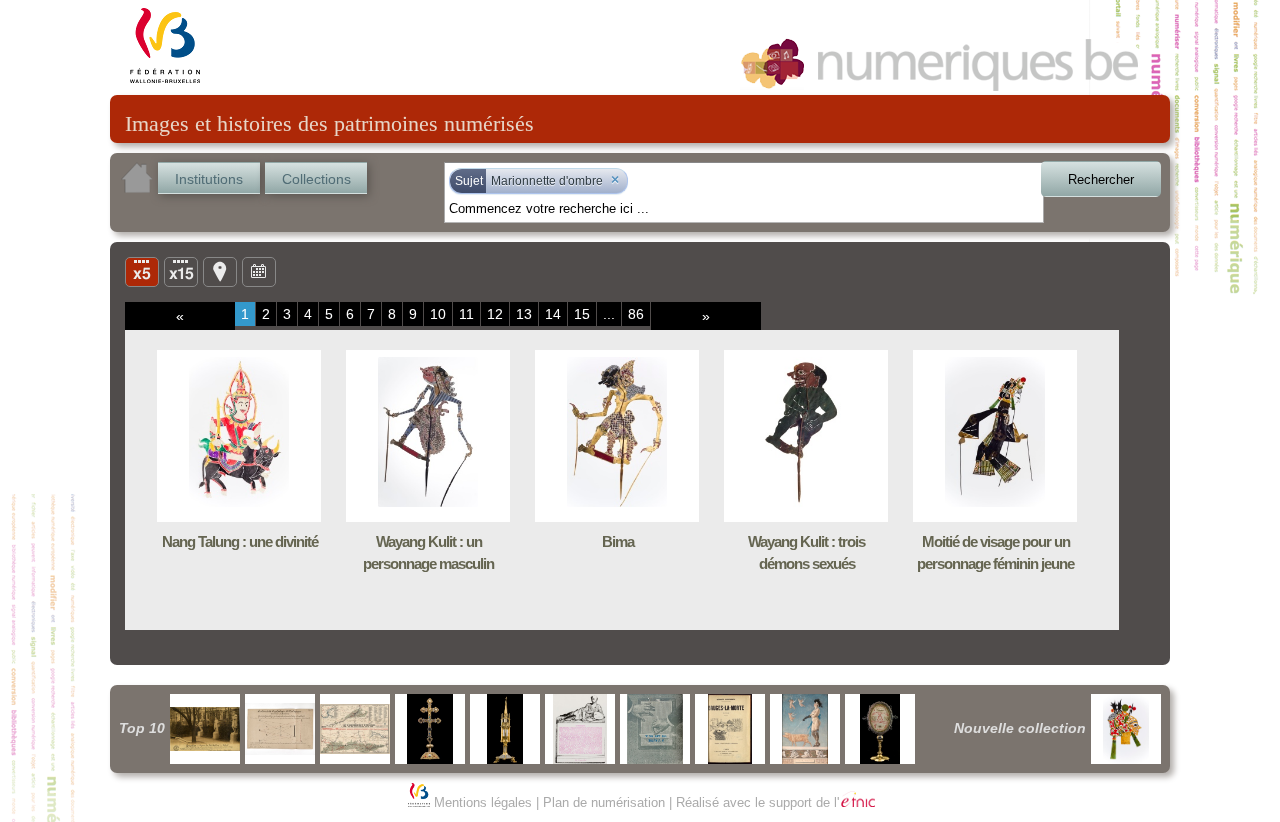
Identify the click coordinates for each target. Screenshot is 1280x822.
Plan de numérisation (604, 802)
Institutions (209, 179)
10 (438, 314)
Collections (316, 179)
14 (553, 314)
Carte (220, 271)
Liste (181, 271)
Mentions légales (483, 802)
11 (466, 314)
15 (582, 314)
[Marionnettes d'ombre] (1126, 729)
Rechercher (1101, 179)
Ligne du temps (259, 271)
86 (636, 314)
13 (524, 314)
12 (495, 314)
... (609, 314)
